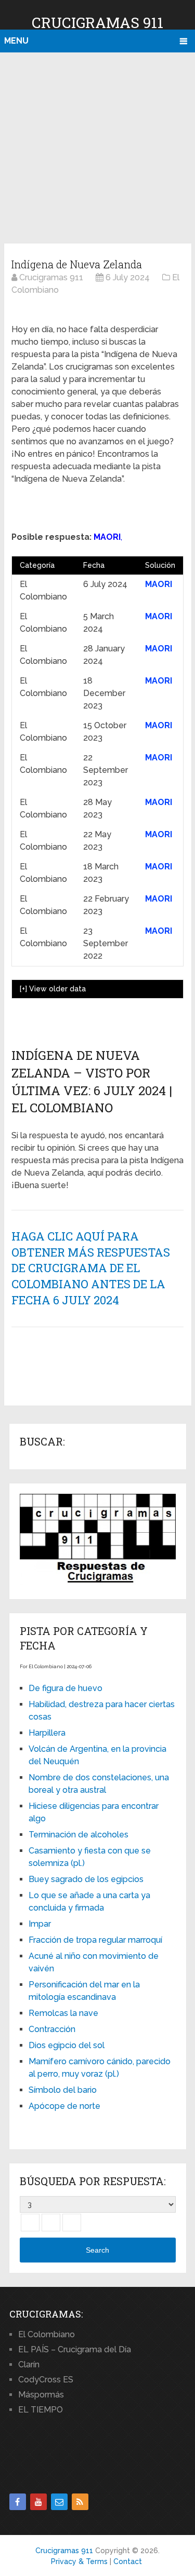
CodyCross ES (46, 2380)
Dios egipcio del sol (67, 2045)
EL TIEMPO (41, 2410)
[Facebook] (18, 2502)
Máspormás (41, 2395)
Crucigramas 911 (97, 23)
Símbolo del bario (63, 2090)
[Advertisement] (97, 146)
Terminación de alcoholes (79, 1835)
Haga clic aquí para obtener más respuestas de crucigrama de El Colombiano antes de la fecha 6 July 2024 (91, 1268)
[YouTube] (38, 2502)
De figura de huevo (66, 1688)
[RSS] (80, 2502)
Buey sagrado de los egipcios (86, 1879)
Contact (128, 2561)
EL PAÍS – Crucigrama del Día (75, 2349)
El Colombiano (47, 2334)
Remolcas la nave (63, 2013)
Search (97, 2250)
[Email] (59, 2502)
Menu (16, 41)
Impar (40, 1924)
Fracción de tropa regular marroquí (95, 1940)
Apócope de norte (64, 2106)
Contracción (52, 2029)
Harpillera (47, 1733)
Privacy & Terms (79, 2561)
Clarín (29, 2364)
